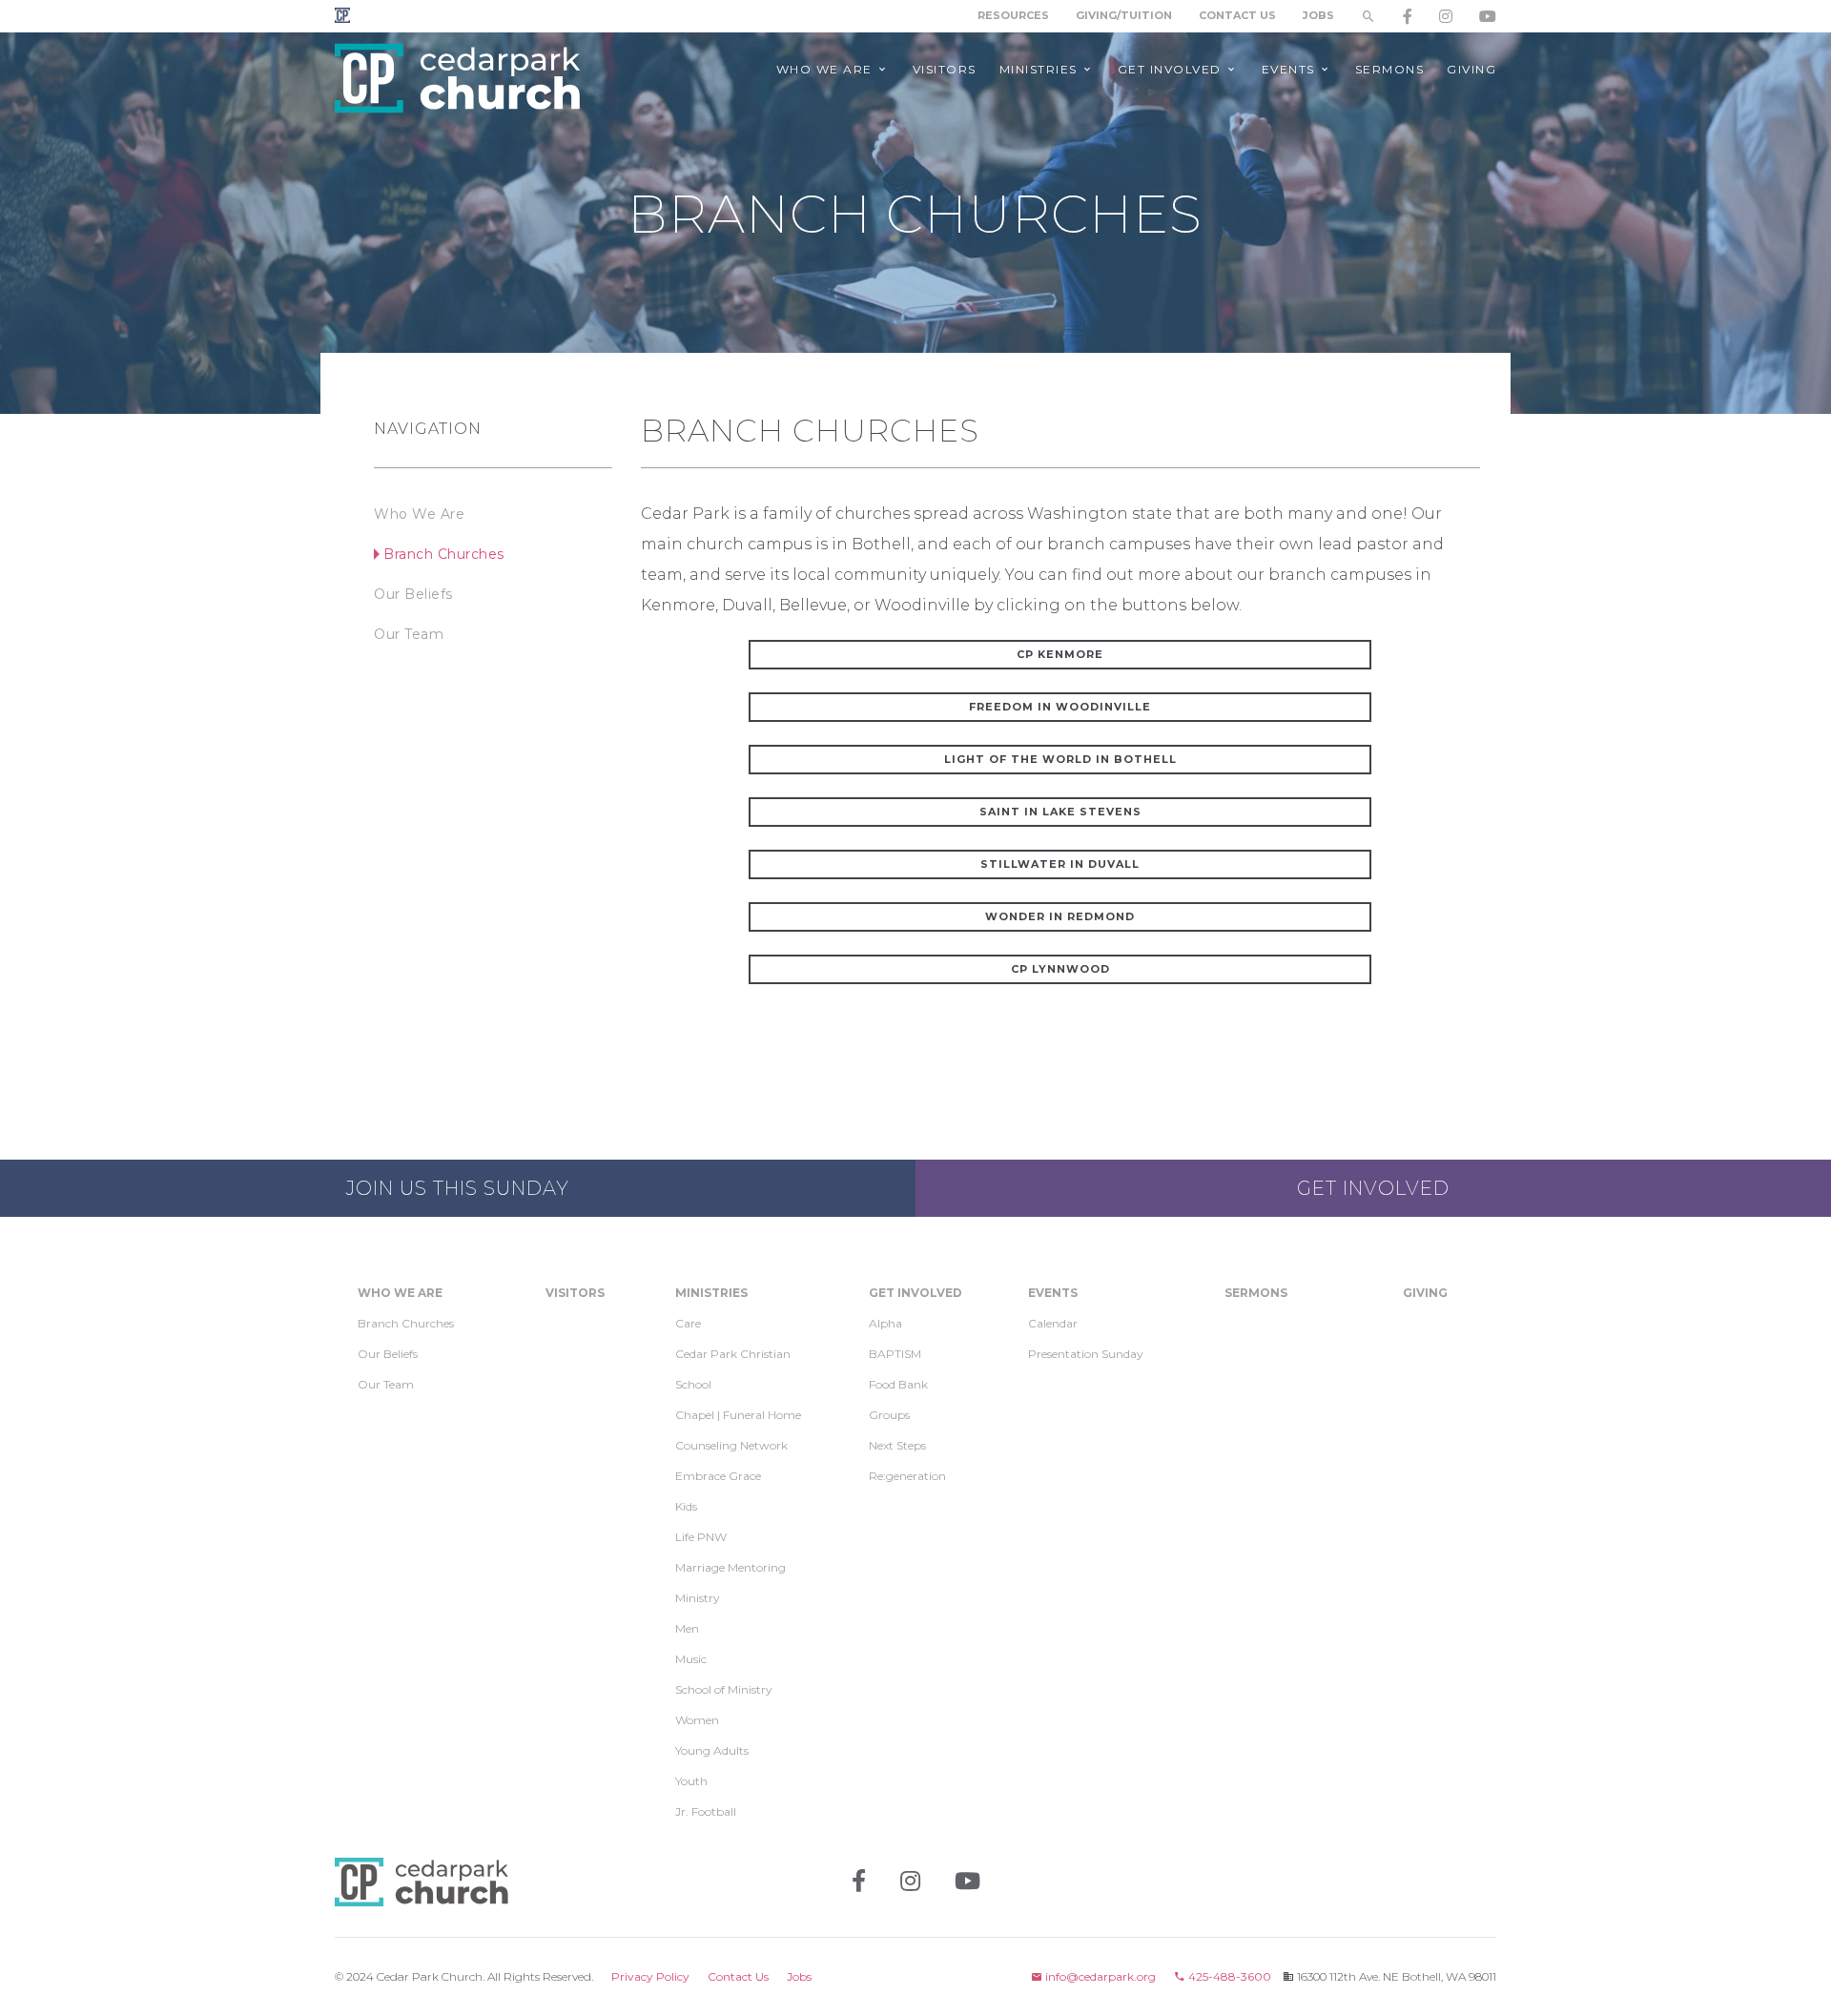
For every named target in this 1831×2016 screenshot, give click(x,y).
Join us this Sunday (458, 1188)
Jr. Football (706, 1811)
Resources (1013, 15)
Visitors (575, 1293)
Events (1053, 1293)
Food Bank (898, 1384)
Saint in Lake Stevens (1060, 812)
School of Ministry (724, 1689)
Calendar (1053, 1323)
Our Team (409, 634)
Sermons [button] (1390, 69)
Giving (1425, 1293)
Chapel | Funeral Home (738, 1415)
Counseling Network (731, 1445)
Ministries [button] (1041, 69)
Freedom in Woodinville (1060, 707)
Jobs (1318, 15)
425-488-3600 (1228, 1976)
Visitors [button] (945, 69)
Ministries (711, 1293)
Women (697, 1720)
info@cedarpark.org (1099, 1976)
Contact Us (1237, 15)
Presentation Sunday (1086, 1354)
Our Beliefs (413, 594)
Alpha (885, 1323)
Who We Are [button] (827, 69)
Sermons (1256, 1293)
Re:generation (907, 1476)
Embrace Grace (718, 1476)
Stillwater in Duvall (1060, 864)
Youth (691, 1781)
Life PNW (701, 1537)
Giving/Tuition (1124, 15)
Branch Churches (444, 554)
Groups (889, 1415)
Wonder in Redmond (1060, 916)
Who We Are (419, 514)
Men (687, 1628)
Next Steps (897, 1445)
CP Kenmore (1060, 654)
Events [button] (1291, 69)
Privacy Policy (650, 1976)
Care (688, 1323)
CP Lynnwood (1060, 969)
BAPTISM (895, 1354)
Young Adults (712, 1750)
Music (691, 1659)
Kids (686, 1506)
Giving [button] (1471, 69)
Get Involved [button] (1172, 69)
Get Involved (1373, 1188)
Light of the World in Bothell (1060, 759)
